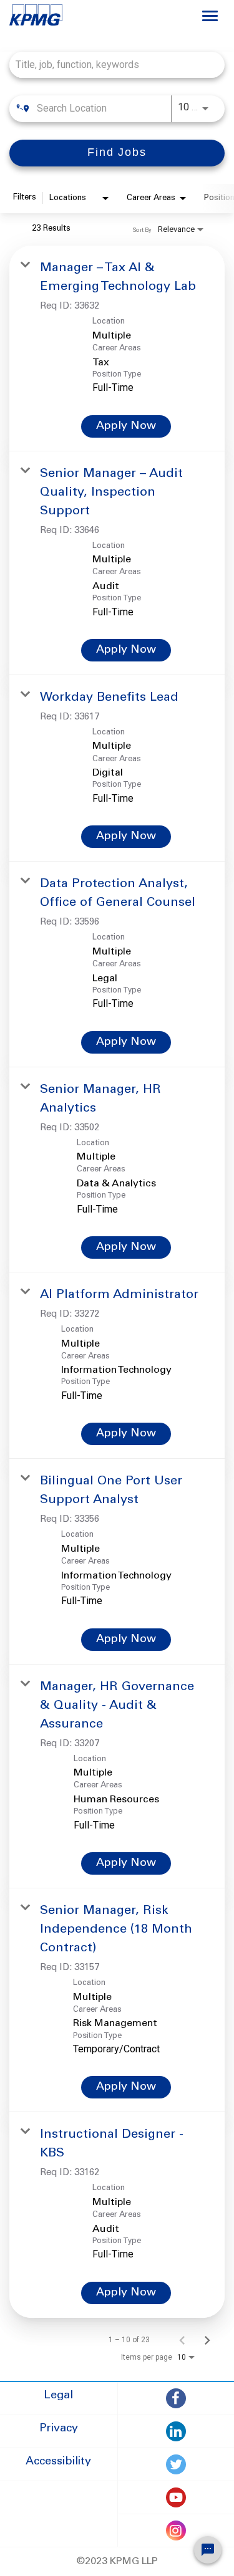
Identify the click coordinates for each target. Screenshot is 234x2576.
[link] (117, 348)
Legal (58, 2396)
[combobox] (111, 65)
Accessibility (58, 2462)
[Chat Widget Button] (208, 2550)
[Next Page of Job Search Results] (207, 2340)
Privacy (59, 2429)
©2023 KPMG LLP (117, 2562)
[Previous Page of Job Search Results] (182, 2340)
